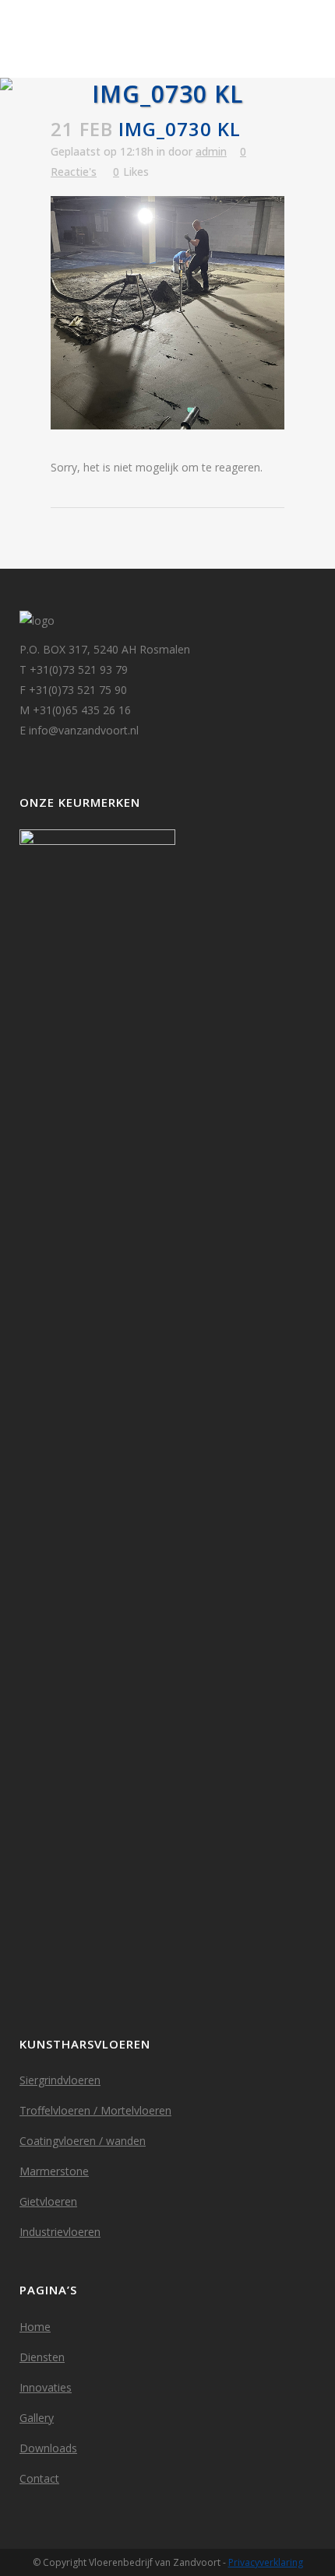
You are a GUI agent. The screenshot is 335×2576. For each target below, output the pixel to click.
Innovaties (46, 2387)
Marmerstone (54, 2171)
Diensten (42, 2357)
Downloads (48, 2448)
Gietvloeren (48, 2201)
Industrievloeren (60, 2232)
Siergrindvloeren (60, 2080)
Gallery (37, 2418)
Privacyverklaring (266, 2562)
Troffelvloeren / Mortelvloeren (95, 2110)
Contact (39, 2478)
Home (35, 2327)
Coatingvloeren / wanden (83, 2141)
